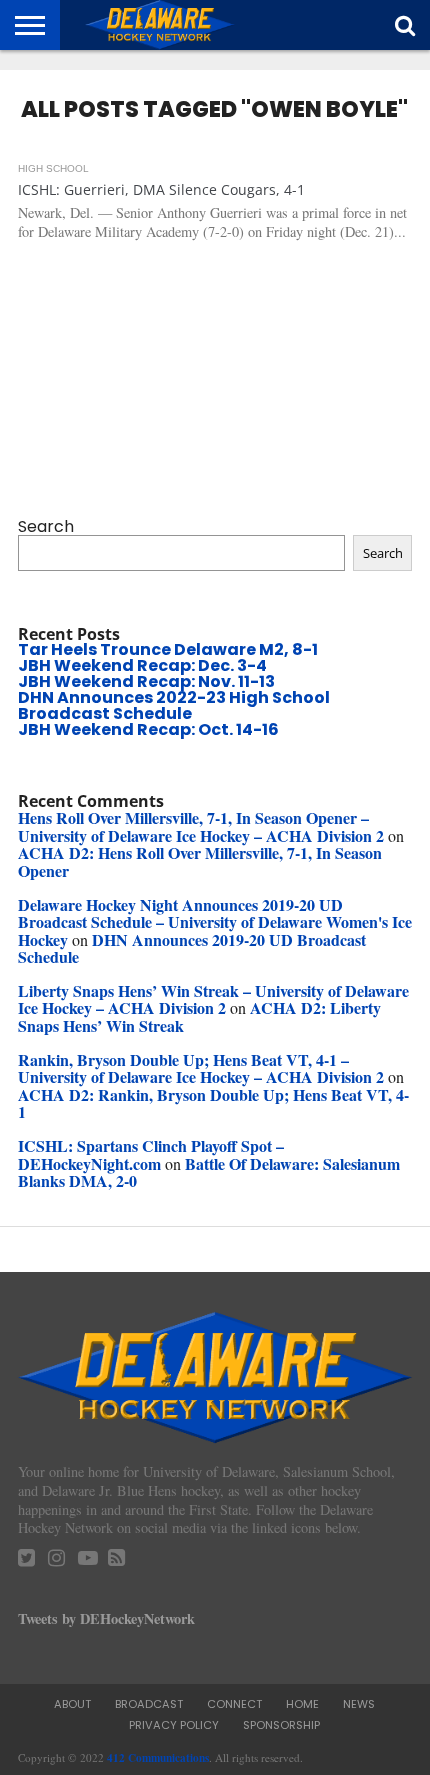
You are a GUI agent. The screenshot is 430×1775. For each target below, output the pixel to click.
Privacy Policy (174, 1725)
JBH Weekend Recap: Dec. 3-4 (142, 665)
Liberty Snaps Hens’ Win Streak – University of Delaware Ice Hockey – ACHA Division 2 (213, 999)
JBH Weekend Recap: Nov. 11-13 (146, 681)
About (72, 1704)
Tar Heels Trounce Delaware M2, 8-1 (168, 649)
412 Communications (158, 1757)
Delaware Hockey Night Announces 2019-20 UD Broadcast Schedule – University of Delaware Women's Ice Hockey (215, 922)
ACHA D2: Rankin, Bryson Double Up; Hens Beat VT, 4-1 (213, 1103)
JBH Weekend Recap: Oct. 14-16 (148, 729)
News (359, 1704)
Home (302, 1704)
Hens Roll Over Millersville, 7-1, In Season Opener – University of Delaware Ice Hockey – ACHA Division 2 (201, 826)
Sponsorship (281, 1725)
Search (46, 526)
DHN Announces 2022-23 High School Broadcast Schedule (174, 705)
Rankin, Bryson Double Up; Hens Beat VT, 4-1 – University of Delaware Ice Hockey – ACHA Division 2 (201, 1068)
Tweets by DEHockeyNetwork (106, 1618)
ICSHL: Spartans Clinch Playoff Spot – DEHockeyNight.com (151, 1154)
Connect (234, 1704)
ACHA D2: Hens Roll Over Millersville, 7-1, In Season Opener (200, 861)
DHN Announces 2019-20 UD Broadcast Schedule (192, 948)
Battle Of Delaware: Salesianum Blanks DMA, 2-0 (209, 1172)
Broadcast (149, 1704)
